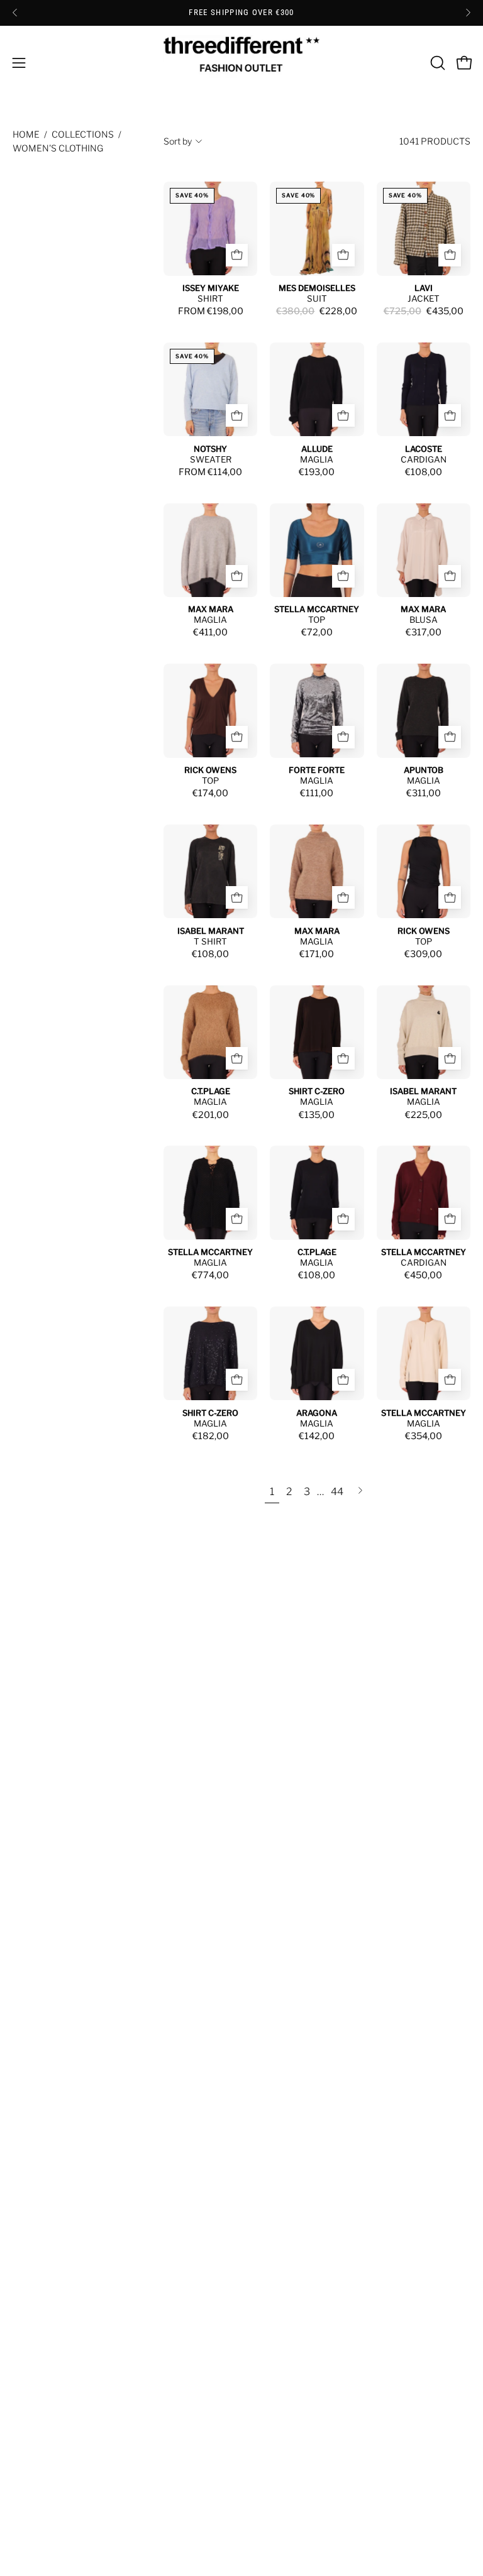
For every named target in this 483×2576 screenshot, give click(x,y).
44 (337, 1492)
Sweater (211, 459)
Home (26, 134)
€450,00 (423, 1275)
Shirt (210, 299)
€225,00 (424, 1115)
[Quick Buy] (237, 255)
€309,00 (423, 954)
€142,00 (317, 1436)
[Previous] (15, 13)
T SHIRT (210, 941)
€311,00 (424, 793)
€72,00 (317, 632)
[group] (241, 13)
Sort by (178, 141)
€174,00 (210, 793)
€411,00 (210, 632)
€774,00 (210, 1275)
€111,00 (317, 793)
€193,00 (317, 472)
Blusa (424, 620)
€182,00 (211, 1436)
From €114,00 (210, 472)
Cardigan (424, 459)
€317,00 (424, 632)
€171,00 (317, 954)
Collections (83, 134)
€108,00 (424, 472)
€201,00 (211, 1115)
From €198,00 (211, 311)
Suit (317, 299)
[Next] (468, 13)
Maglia (317, 459)
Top (317, 620)
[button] (436, 63)
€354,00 (424, 1436)
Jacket (424, 299)
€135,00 (317, 1115)
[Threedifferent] (241, 63)
